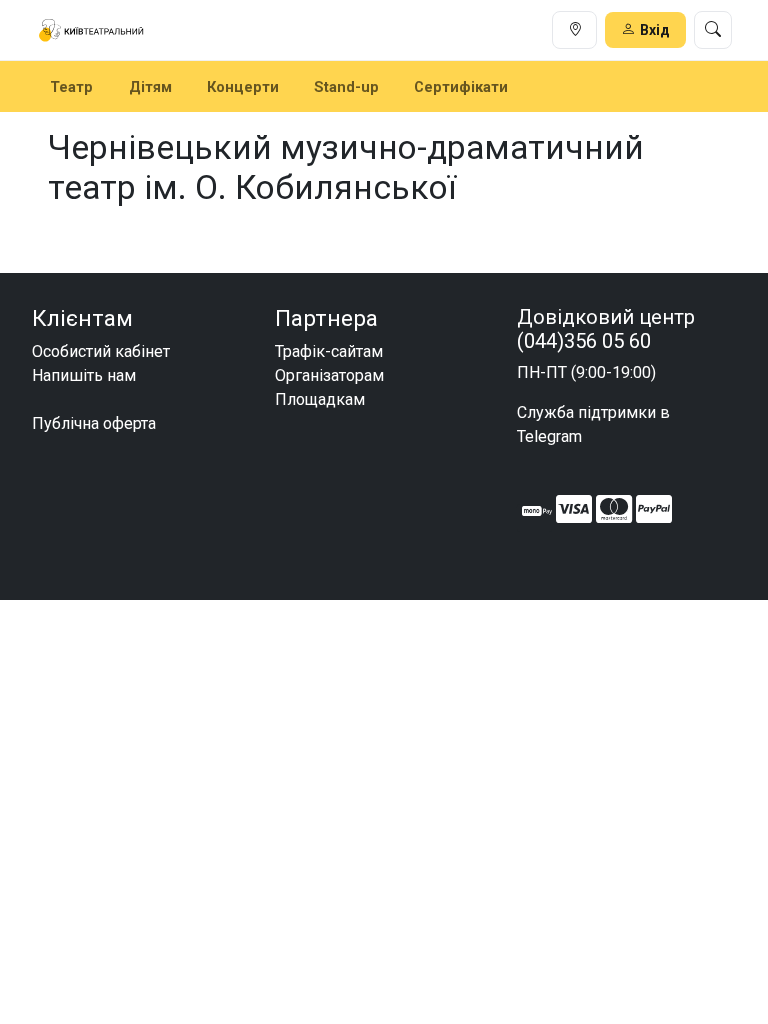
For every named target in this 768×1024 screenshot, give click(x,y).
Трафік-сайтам (329, 351)
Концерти (243, 87)
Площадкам (320, 399)
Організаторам (329, 375)
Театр (71, 87)
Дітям (150, 87)
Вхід (655, 30)
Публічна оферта (94, 423)
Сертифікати (461, 87)
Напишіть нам (84, 375)
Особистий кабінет (101, 351)
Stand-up (346, 87)
